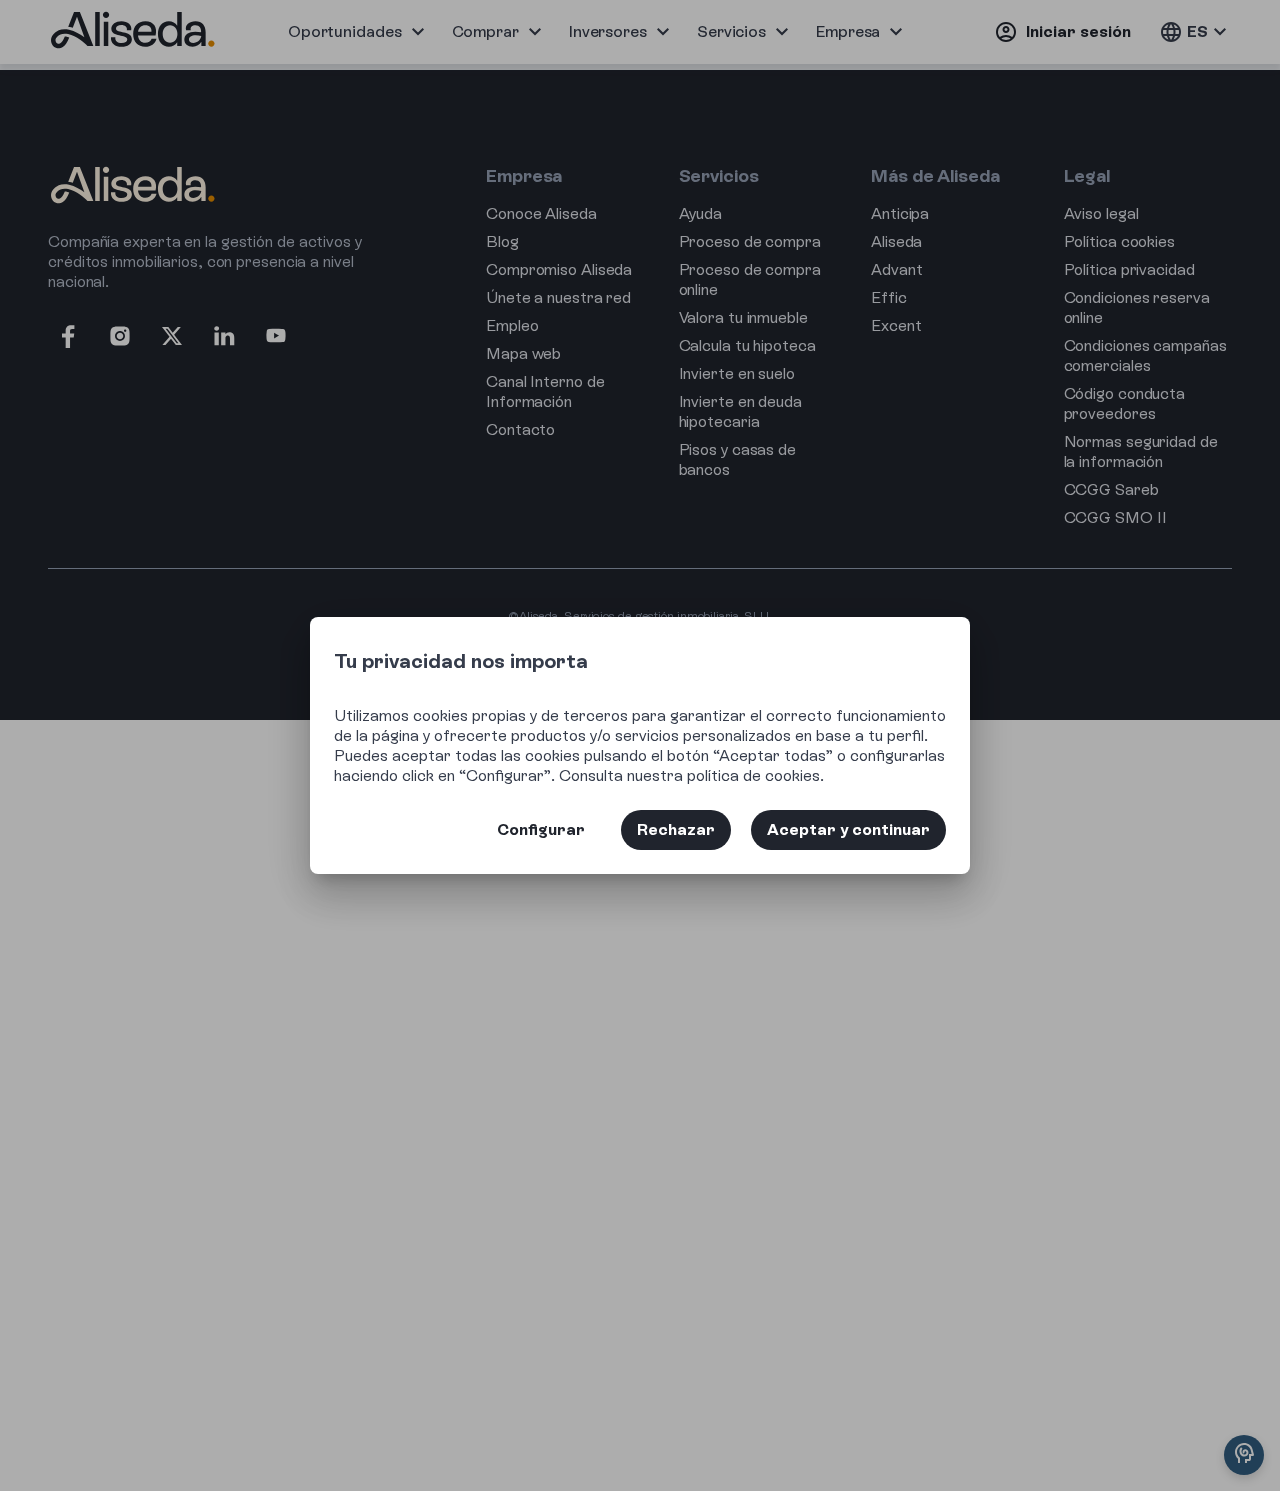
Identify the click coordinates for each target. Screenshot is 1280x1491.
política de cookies (753, 775)
